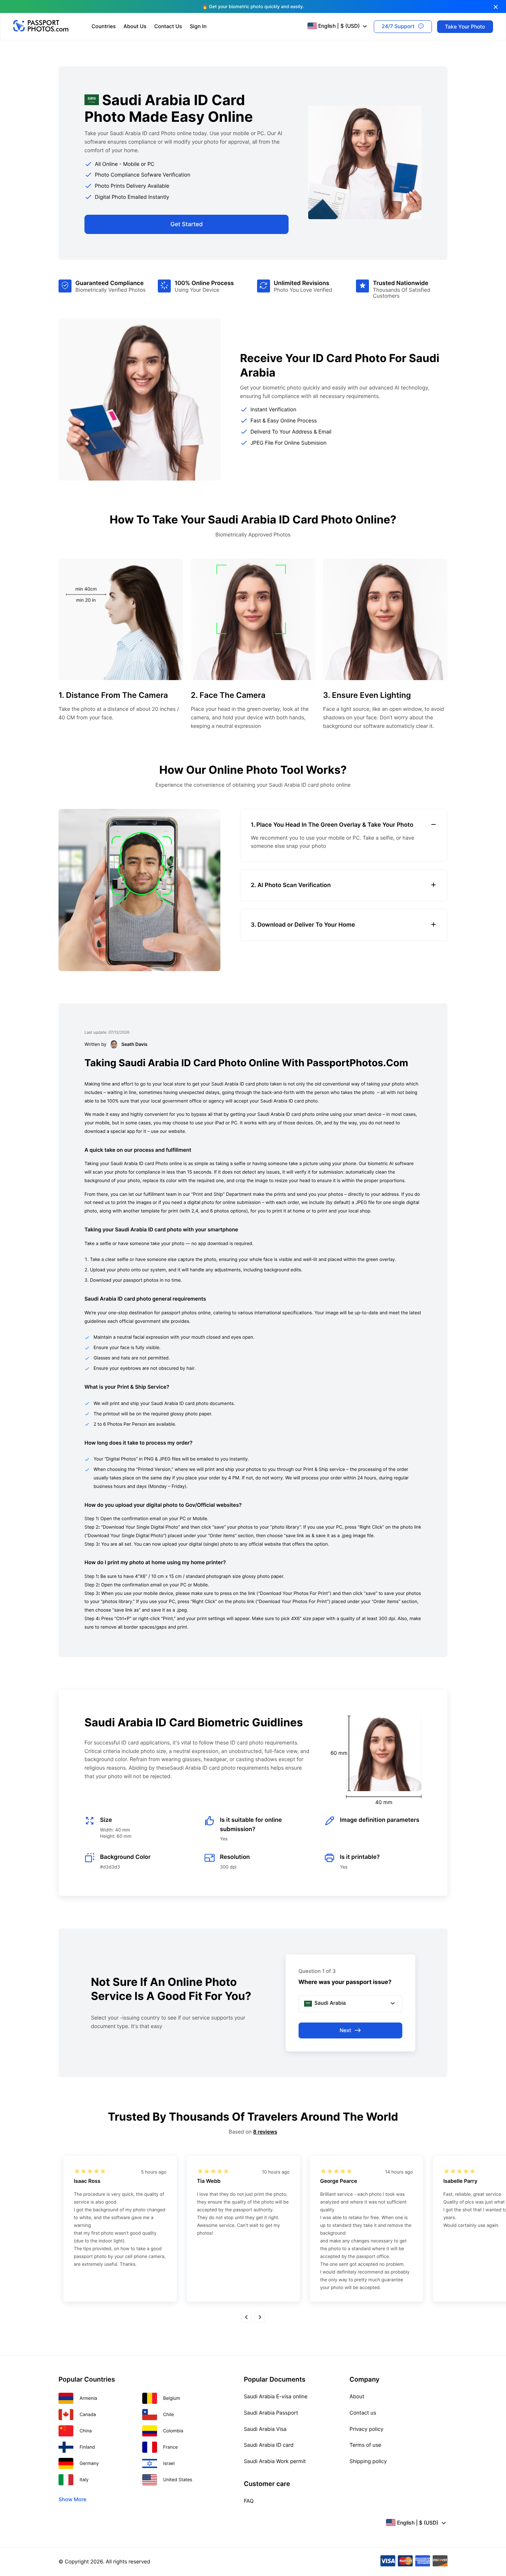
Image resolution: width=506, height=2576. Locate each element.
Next (345, 2030)
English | (339, 26)
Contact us (363, 2413)
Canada (88, 2414)
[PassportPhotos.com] (41, 30)
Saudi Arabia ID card (269, 2445)
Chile (168, 2414)
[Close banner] (496, 7)
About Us (135, 26)
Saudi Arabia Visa (265, 2429)
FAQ (249, 2501)
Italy (84, 2480)
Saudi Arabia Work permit (275, 2461)
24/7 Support (398, 26)
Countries (104, 26)
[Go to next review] (260, 2317)
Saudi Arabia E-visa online (276, 2397)
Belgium (172, 2398)
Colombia (173, 2431)
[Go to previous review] (246, 2317)
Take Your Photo (465, 26)
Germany (89, 2463)
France (170, 2447)
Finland (87, 2447)
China (86, 2431)
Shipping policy (368, 2461)
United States (178, 2480)
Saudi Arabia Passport (271, 2413)
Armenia (89, 2398)
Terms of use (366, 2445)
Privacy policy (367, 2429)
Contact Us (168, 26)
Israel (169, 2463)
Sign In (198, 26)
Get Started (187, 224)
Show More (72, 2500)
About (357, 2397)
